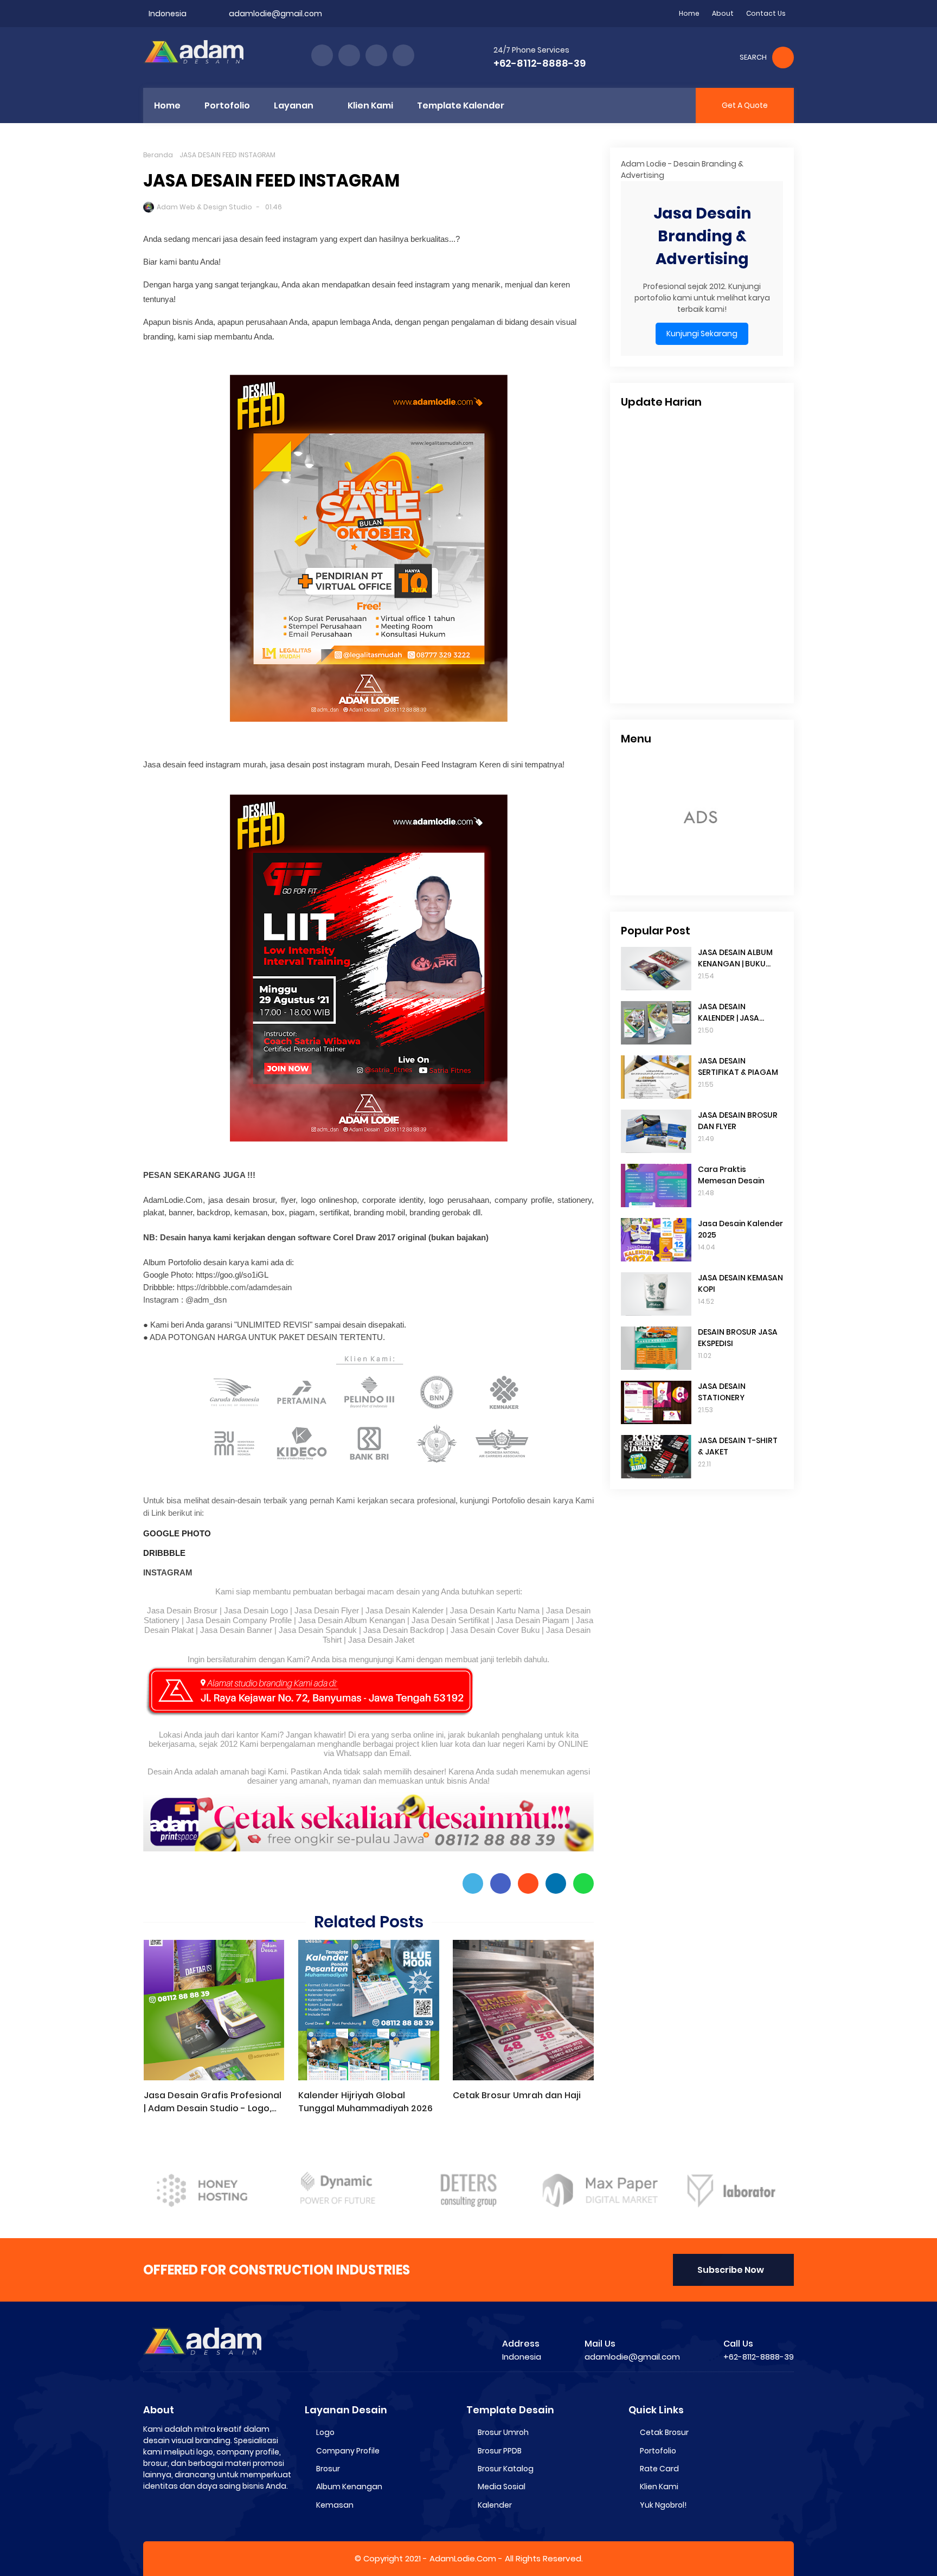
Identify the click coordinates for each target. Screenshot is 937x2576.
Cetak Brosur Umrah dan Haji (517, 2095)
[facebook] (322, 55)
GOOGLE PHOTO (177, 1533)
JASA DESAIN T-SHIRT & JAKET (738, 1446)
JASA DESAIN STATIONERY (722, 1392)
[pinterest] (403, 55)
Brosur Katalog (506, 2469)
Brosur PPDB (500, 2451)
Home (689, 13)
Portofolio (658, 2451)
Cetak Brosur (664, 2432)
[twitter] (349, 55)
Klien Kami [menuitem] (370, 105)
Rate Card (659, 2469)
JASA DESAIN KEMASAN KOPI (740, 1283)
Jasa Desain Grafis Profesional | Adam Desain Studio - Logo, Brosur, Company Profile (213, 2102)
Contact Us (766, 13)
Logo (325, 2432)
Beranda (158, 155)
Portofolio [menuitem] (227, 105)
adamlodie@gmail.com (275, 14)
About (723, 13)
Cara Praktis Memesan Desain (731, 1175)
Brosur (328, 2469)
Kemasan (335, 2505)
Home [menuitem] (167, 105)
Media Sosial (502, 2487)
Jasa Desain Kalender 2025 (740, 1229)
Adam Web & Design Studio (204, 207)
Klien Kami (659, 2487)
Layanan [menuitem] (294, 105)
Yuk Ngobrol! (663, 2505)
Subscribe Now (731, 2270)
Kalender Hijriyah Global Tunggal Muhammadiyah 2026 (365, 2102)
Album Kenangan (349, 2487)
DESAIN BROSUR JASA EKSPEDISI (738, 1338)
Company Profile (348, 2451)
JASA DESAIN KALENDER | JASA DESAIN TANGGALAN (736, 1013)
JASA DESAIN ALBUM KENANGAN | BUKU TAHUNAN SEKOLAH (735, 958)
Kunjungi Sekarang (702, 334)
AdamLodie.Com (463, 2558)
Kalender (495, 2505)
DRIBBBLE (164, 1553)
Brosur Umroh (503, 2432)
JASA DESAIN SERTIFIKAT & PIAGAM (738, 1066)
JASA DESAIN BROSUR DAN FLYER (738, 1121)
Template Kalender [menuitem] (461, 105)
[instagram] (376, 55)
